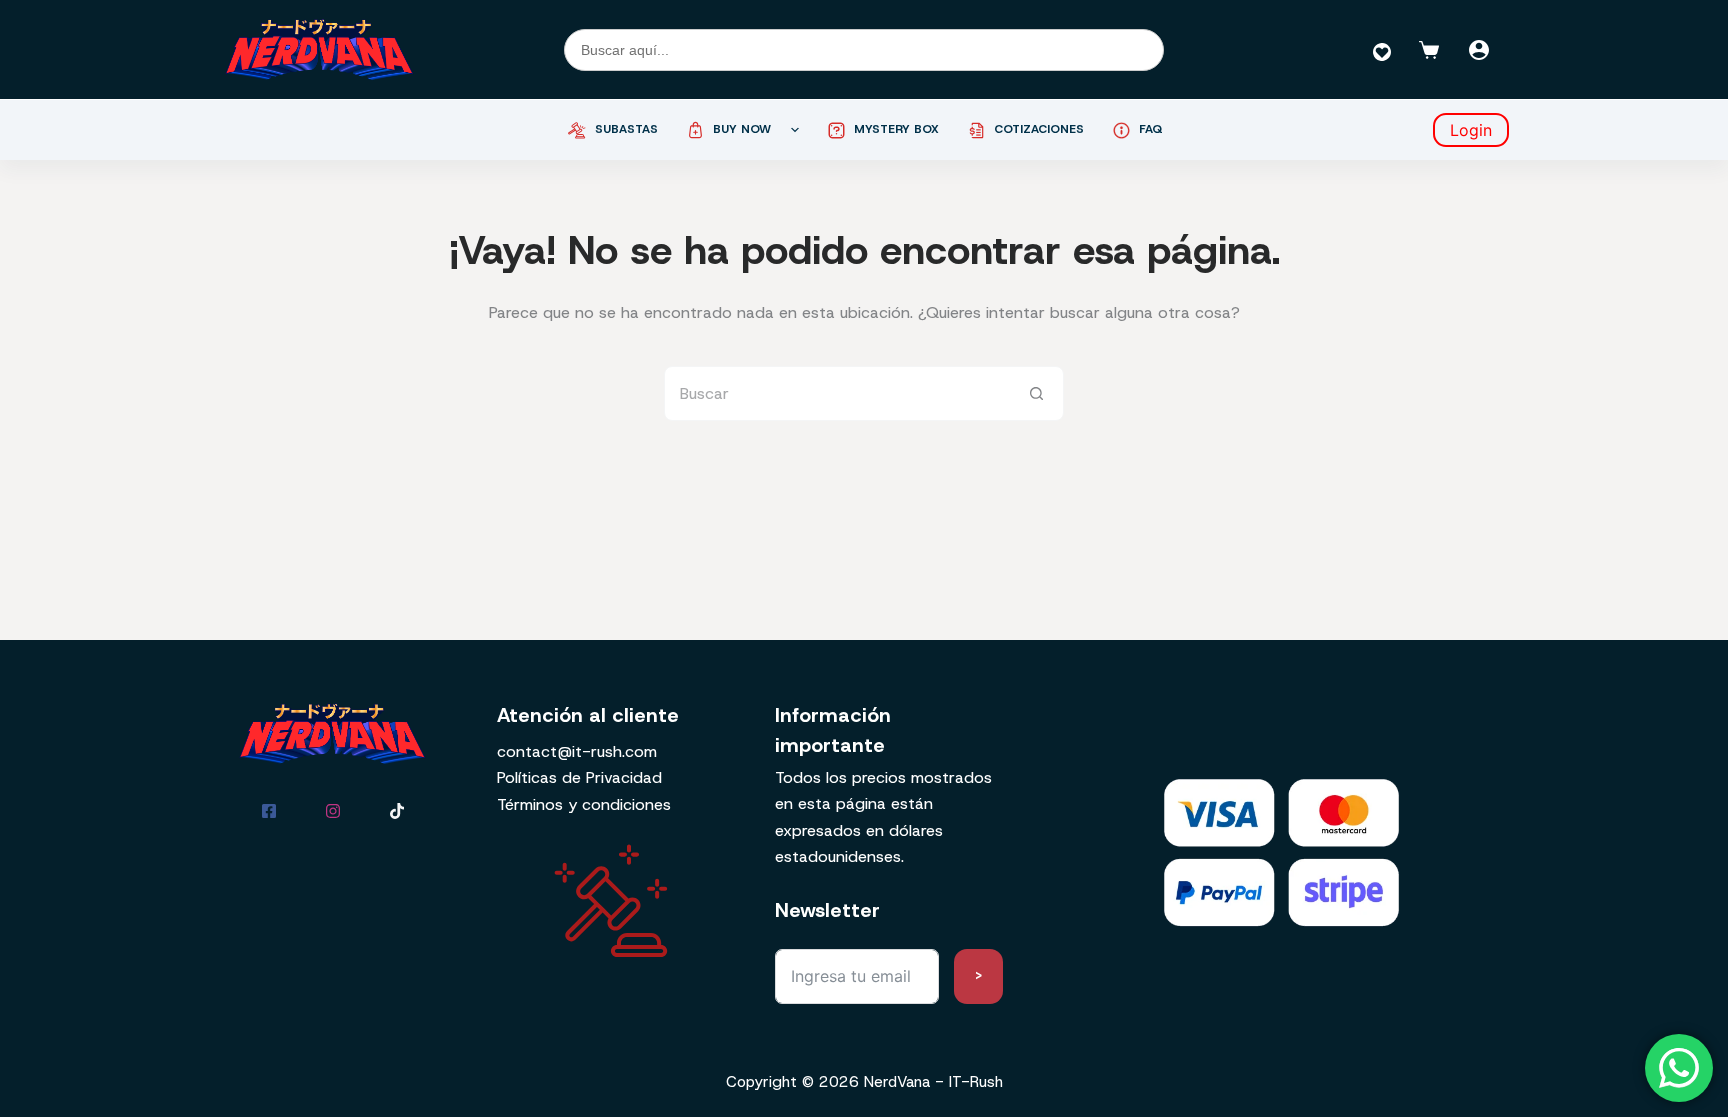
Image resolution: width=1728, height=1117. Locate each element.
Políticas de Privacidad (579, 777)
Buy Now (742, 129)
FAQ (1151, 129)
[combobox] (837, 393)
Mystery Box (896, 129)
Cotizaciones (1039, 129)
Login (1471, 130)
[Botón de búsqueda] (1036, 393)
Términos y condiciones (584, 804)
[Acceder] (1479, 50)
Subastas (626, 129)
